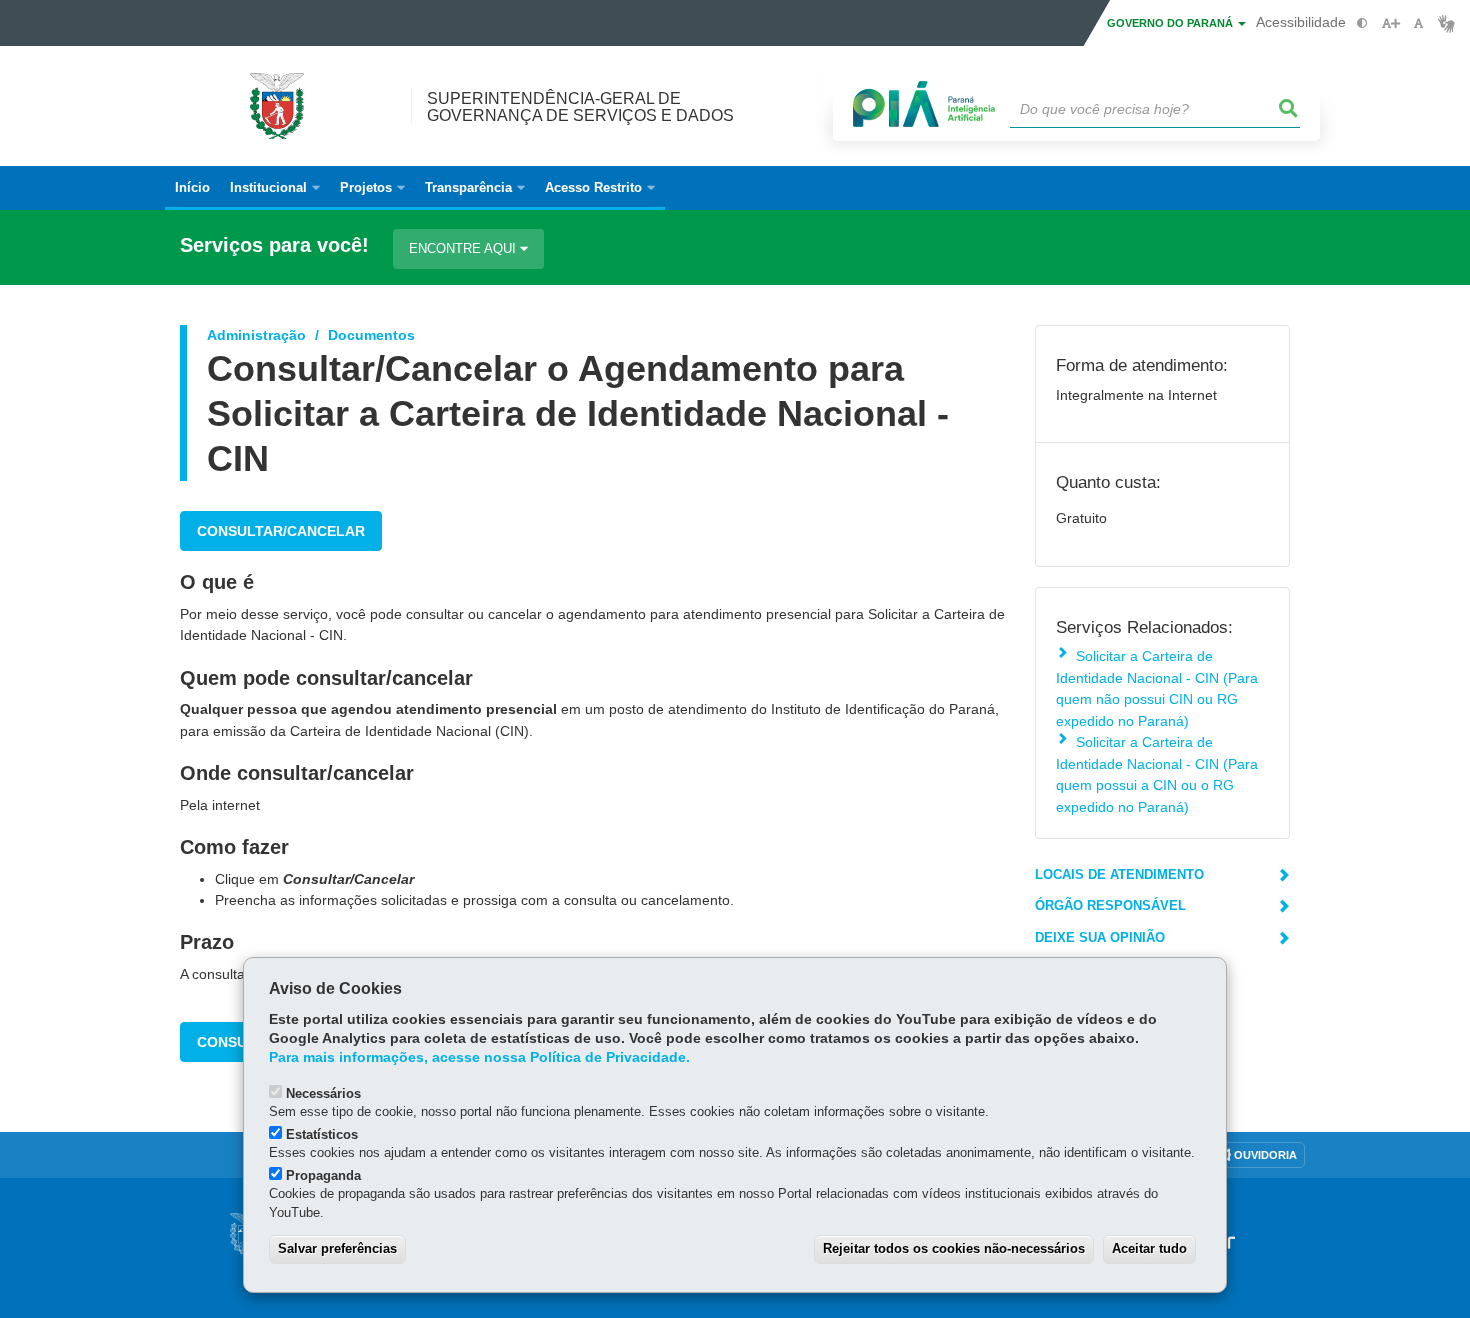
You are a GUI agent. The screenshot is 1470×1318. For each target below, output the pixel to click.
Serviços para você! (274, 245)
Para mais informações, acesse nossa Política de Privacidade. (479, 1057)
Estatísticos (322, 1134)
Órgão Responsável (1110, 905)
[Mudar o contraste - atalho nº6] (1362, 23)
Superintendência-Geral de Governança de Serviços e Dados (580, 107)
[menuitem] (275, 188)
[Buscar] (1289, 109)
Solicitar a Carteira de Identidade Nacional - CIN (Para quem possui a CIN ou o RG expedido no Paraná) (1157, 774)
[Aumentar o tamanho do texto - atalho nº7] (1390, 23)
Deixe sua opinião (1100, 937)
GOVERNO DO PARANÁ (1171, 23)
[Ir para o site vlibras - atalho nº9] (1446, 23)
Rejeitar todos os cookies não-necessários (954, 1248)
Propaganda (323, 1175)
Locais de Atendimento (1119, 874)
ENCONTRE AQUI (464, 248)
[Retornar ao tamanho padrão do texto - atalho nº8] (1418, 23)
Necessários (323, 1093)
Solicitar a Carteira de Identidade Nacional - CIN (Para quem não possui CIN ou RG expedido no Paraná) (1157, 688)
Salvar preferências (337, 1248)
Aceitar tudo (1149, 1248)
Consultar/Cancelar (281, 531)
